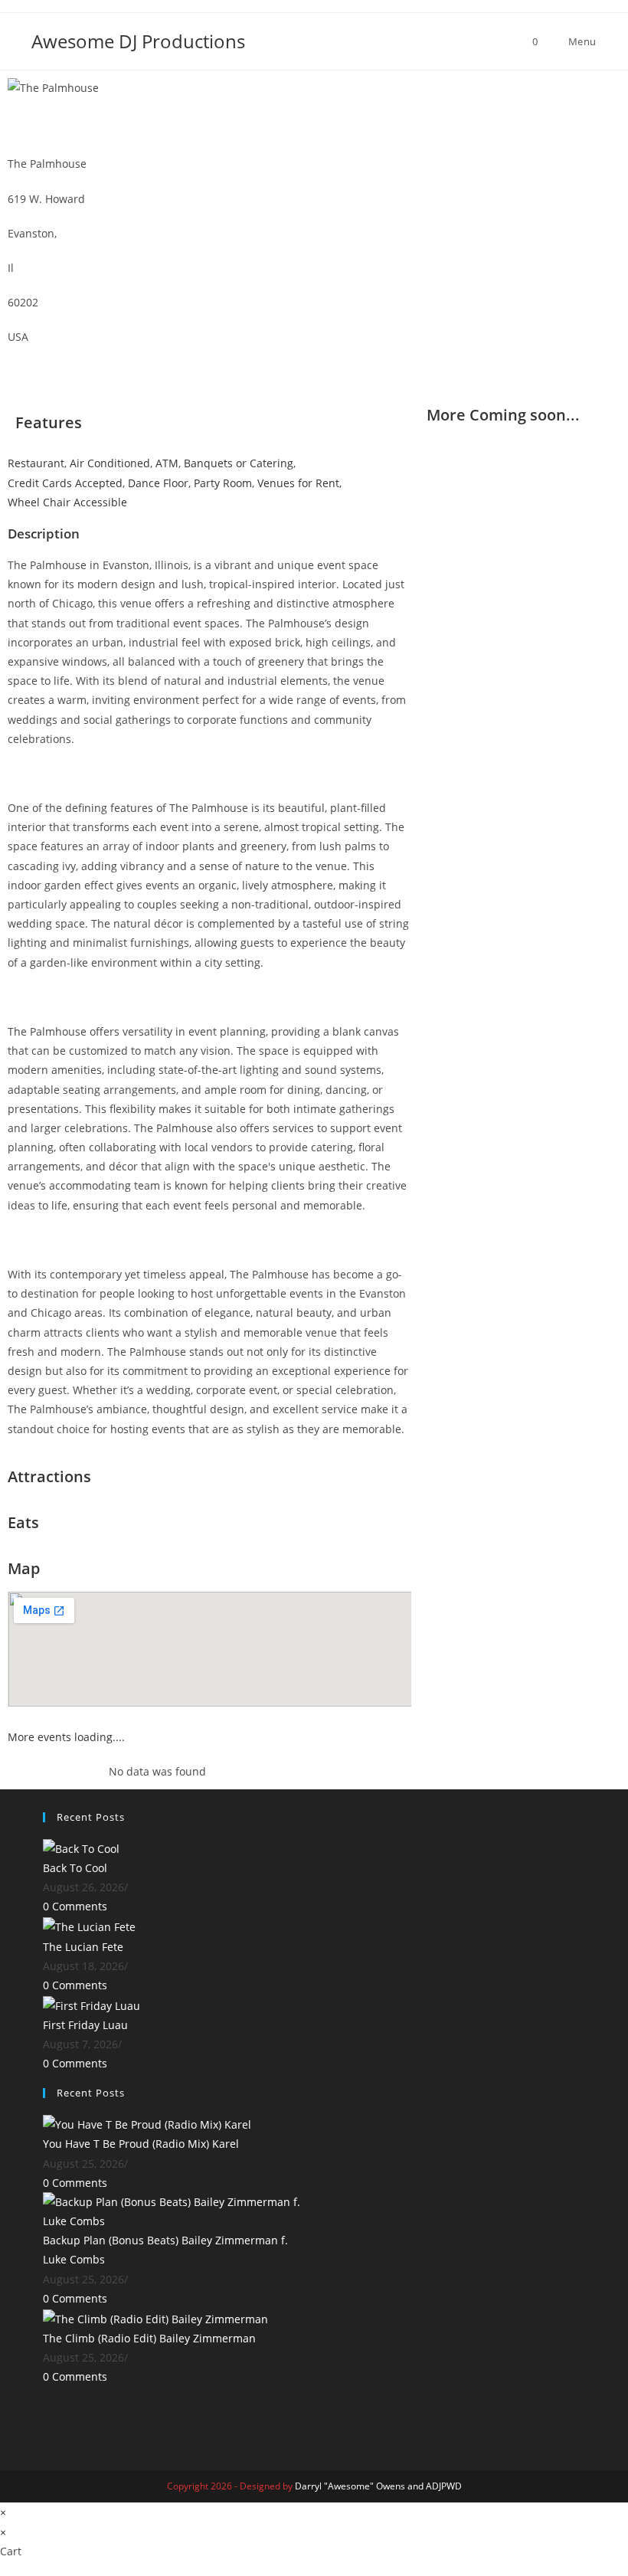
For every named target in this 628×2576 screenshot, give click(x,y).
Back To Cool (75, 1868)
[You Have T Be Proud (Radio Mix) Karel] (147, 2123)
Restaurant (36, 463)
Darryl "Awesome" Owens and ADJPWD (378, 2486)
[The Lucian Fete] (89, 1926)
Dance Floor (158, 483)
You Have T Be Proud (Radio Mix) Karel (141, 2144)
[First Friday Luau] (92, 2004)
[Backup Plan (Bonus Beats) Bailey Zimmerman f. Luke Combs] (173, 2210)
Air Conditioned (110, 463)
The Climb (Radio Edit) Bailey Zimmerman (149, 2338)
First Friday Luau (85, 2025)
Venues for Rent (298, 483)
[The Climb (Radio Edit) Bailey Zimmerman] (155, 2317)
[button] (326, 88)
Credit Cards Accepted (65, 483)
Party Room (223, 483)
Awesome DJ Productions (138, 41)
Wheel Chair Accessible (67, 502)
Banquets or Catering (239, 463)
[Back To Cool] (81, 1847)
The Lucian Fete (83, 1947)
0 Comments (75, 1906)
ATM (167, 463)
